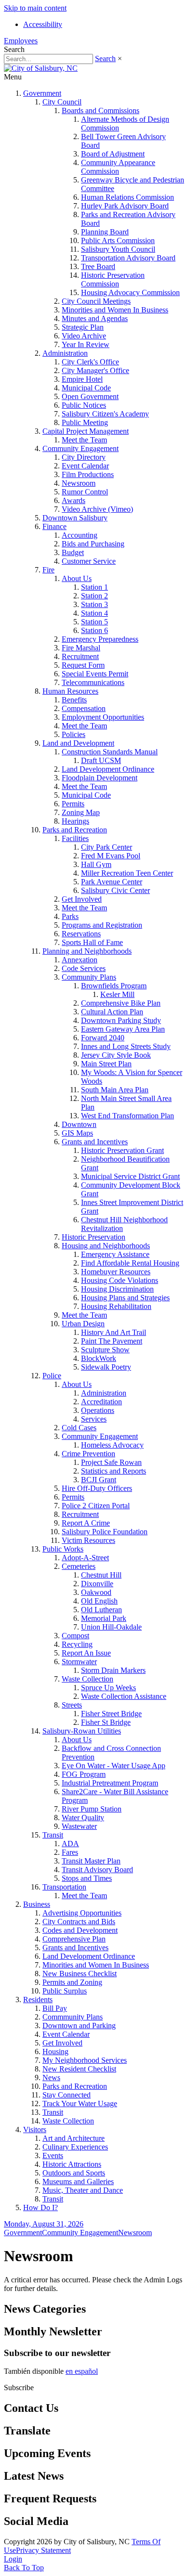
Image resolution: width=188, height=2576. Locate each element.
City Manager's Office (95, 370)
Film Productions (88, 474)
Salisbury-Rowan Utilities (82, 1731)
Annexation (80, 960)
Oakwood (96, 1592)
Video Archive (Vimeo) (97, 509)
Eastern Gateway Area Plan (123, 1029)
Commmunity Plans (73, 2017)
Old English (99, 1601)
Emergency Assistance (115, 1254)
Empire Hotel (82, 379)
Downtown (79, 1124)
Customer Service (89, 561)
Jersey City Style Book (116, 1055)
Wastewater (79, 1826)
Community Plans (89, 977)
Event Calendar (85, 466)
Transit (53, 1835)
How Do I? (40, 2207)
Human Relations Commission (128, 197)
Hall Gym (96, 864)
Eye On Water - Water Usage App (114, 1766)
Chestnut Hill (101, 1575)
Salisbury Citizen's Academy (105, 414)
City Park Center (107, 847)
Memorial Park (104, 1618)
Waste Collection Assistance (124, 1696)
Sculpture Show (105, 1350)
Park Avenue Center (112, 882)
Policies (74, 734)
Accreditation (101, 1402)
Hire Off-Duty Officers (97, 1488)
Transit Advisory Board (97, 1870)
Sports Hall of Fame (92, 942)
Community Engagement (81, 448)
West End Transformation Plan (128, 1116)
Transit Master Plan (91, 1861)
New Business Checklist (80, 1974)
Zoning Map (81, 812)
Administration (65, 353)
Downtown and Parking (79, 2026)
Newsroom (79, 483)
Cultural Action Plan (112, 1012)
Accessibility (43, 24)
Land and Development (78, 743)
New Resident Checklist (79, 2069)
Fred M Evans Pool (111, 856)
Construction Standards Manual (110, 752)
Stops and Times (87, 1878)
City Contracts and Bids (79, 1922)
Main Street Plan (106, 1064)
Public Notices (84, 405)
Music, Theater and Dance (83, 2190)
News (51, 2078)
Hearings (75, 821)
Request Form (83, 665)
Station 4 (94, 613)
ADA (70, 1844)
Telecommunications (93, 682)
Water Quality (83, 1818)
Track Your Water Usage (80, 2104)
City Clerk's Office (90, 362)
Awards (74, 500)
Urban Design (83, 1324)
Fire (48, 570)
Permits (73, 804)
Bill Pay (55, 2008)
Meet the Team (84, 440)
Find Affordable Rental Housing (130, 1263)
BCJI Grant (99, 1480)
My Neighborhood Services (85, 2060)
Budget (73, 552)
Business (37, 1904)
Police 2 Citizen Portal (96, 1506)
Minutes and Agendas (95, 318)
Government (42, 93)
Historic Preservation (94, 1237)
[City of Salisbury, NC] (41, 68)
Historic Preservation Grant (122, 1150)
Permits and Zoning (72, 1982)
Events (53, 2155)
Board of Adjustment (113, 154)
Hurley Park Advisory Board (125, 206)
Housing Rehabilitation (116, 1306)
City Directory (84, 457)
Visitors (35, 2129)
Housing (55, 2052)
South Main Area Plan (115, 1090)
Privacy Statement (43, 2550)
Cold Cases (79, 1428)
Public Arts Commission (118, 240)
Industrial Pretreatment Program (110, 1783)
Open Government (90, 396)
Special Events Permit (95, 674)
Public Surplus (65, 1991)
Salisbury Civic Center (115, 890)
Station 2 (94, 596)
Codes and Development (80, 1930)
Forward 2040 (103, 1038)
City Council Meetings (96, 301)
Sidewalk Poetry (106, 1367)
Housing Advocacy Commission (130, 292)
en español (82, 2371)
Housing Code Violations (120, 1280)
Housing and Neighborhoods (106, 1246)
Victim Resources (88, 1540)
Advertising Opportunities (82, 1913)
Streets (72, 1705)
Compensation (84, 708)
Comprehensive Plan (74, 1939)
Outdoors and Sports (74, 2173)
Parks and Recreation (75, 830)
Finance (54, 526)
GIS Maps (77, 1133)
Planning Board (105, 232)
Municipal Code (86, 388)
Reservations (81, 934)
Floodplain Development (100, 778)
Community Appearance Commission (118, 167)
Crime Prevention (88, 1454)
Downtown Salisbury (75, 518)
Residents (38, 2000)
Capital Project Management (86, 431)
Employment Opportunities (103, 717)
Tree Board (98, 266)
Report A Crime (86, 1523)
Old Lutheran (101, 1610)
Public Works (63, 1549)
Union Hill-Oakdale (111, 1627)
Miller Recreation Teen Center (127, 873)
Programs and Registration (102, 925)
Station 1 (94, 587)
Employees (21, 41)
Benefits (74, 700)
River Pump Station (92, 1809)
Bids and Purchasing (93, 544)
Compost (75, 1636)
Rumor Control (85, 492)
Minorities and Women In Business (115, 310)
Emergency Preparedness (100, 639)
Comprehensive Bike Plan (121, 1003)
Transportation (64, 1887)
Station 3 (94, 604)
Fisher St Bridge (106, 1722)
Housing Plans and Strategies (125, 1298)
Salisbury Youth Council (118, 249)
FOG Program (84, 1774)
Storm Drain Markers (113, 1670)
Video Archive (84, 336)
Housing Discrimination (117, 1289)
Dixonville (97, 1584)
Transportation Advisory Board (128, 258)
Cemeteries (79, 1566)
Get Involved (82, 899)
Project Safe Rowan (111, 1462)
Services (94, 1419)
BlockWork (99, 1358)
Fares (70, 1852)
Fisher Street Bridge (111, 1714)
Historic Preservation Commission (113, 279)
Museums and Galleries (78, 2181)
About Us (77, 578)
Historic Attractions (72, 2164)
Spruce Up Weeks (108, 1688)
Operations (98, 1410)
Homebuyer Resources (116, 1272)
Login (13, 2559)
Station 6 (94, 630)
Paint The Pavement (112, 1341)
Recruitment (80, 656)
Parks (70, 916)
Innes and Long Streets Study (126, 1046)
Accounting (80, 535)
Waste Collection (87, 1679)
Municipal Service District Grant (130, 1176)
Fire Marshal (81, 648)
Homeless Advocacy (112, 1445)
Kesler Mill (117, 994)
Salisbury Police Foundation (105, 1532)
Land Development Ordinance (108, 769)
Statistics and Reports (114, 1471)
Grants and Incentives (95, 1142)
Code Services (84, 968)
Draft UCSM (101, 760)
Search (105, 58)
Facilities (75, 838)
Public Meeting (85, 422)
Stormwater (79, 1662)
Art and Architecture (74, 2138)
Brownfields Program (114, 986)
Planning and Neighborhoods (87, 951)
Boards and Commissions (101, 110)
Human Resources (70, 691)
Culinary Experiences (75, 2147)
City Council (62, 102)
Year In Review (86, 344)
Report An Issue (86, 1653)
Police (52, 1376)
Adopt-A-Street (85, 1558)
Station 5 (94, 622)
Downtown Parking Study (121, 1020)
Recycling (77, 1644)
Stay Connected (67, 2095)
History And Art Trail (114, 1332)
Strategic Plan (83, 327)
